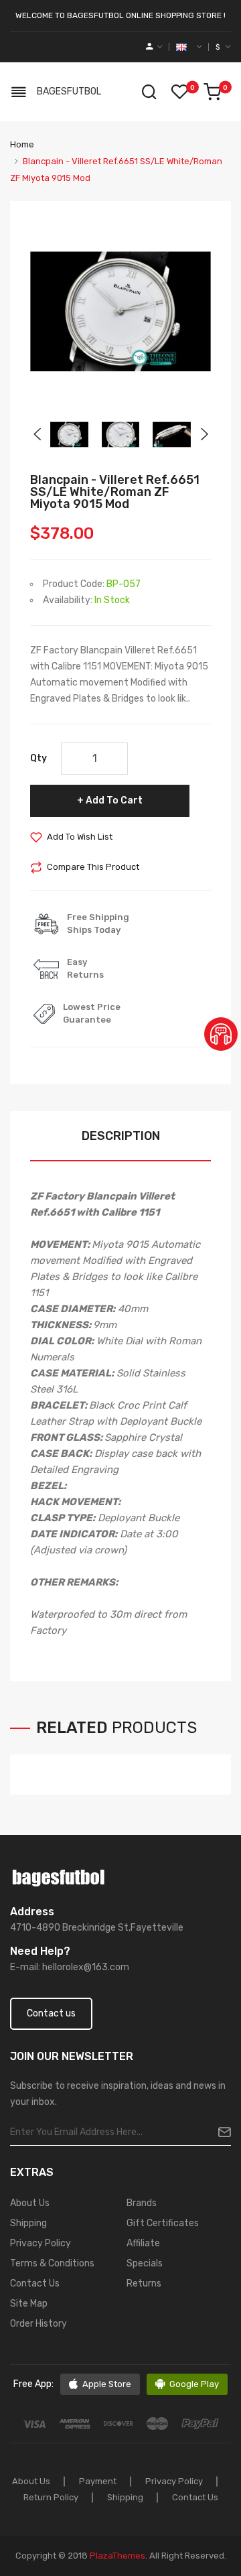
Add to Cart (114, 800)
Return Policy (51, 2497)
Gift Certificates (163, 2223)
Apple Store (107, 2384)
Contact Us (35, 2283)
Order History (38, 2324)
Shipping (28, 2223)
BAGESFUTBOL (69, 91)
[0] (212, 92)
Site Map (29, 2304)
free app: (33, 2384)
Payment (98, 2481)
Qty (38, 758)
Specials (145, 2263)
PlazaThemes (117, 2556)
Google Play (194, 2384)
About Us (30, 2203)
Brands (142, 2203)
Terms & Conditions (52, 2263)
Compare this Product (93, 867)
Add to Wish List (80, 837)
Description (121, 1136)
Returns (144, 2283)
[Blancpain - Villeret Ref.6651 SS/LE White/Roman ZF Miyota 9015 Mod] (69, 434)
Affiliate (143, 2243)
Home (22, 144)
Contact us (51, 2013)
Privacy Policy (41, 2243)
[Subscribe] (219, 2132)
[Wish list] (179, 92)
